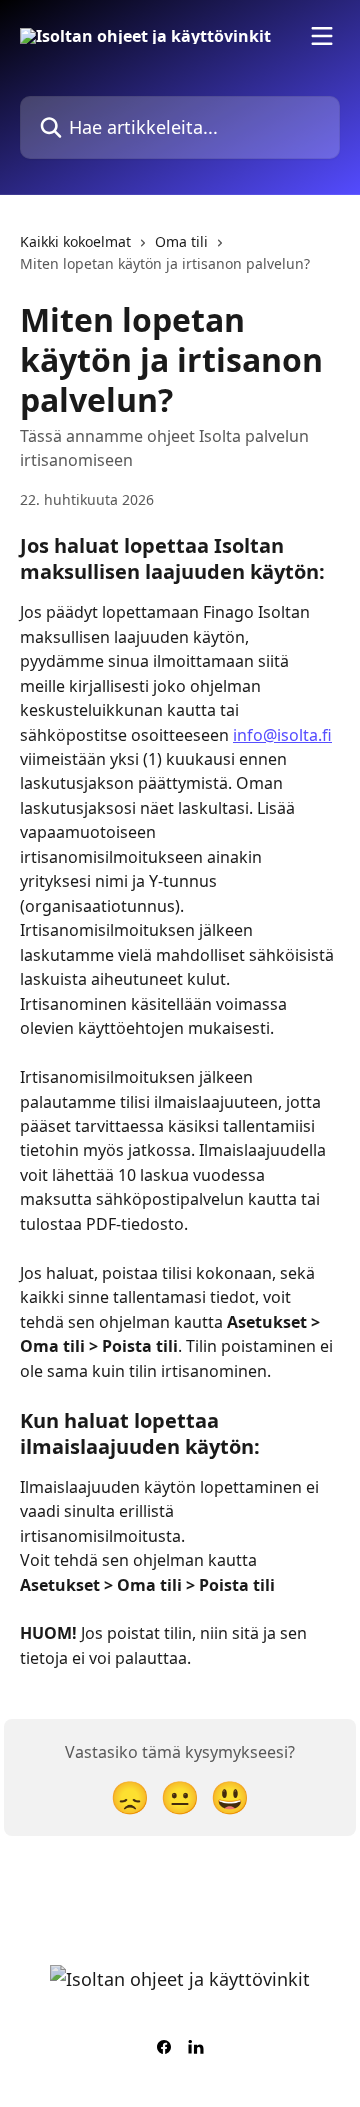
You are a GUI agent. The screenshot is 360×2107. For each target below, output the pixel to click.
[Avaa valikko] (322, 36)
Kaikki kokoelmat (75, 241)
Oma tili (181, 241)
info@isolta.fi (282, 735)
